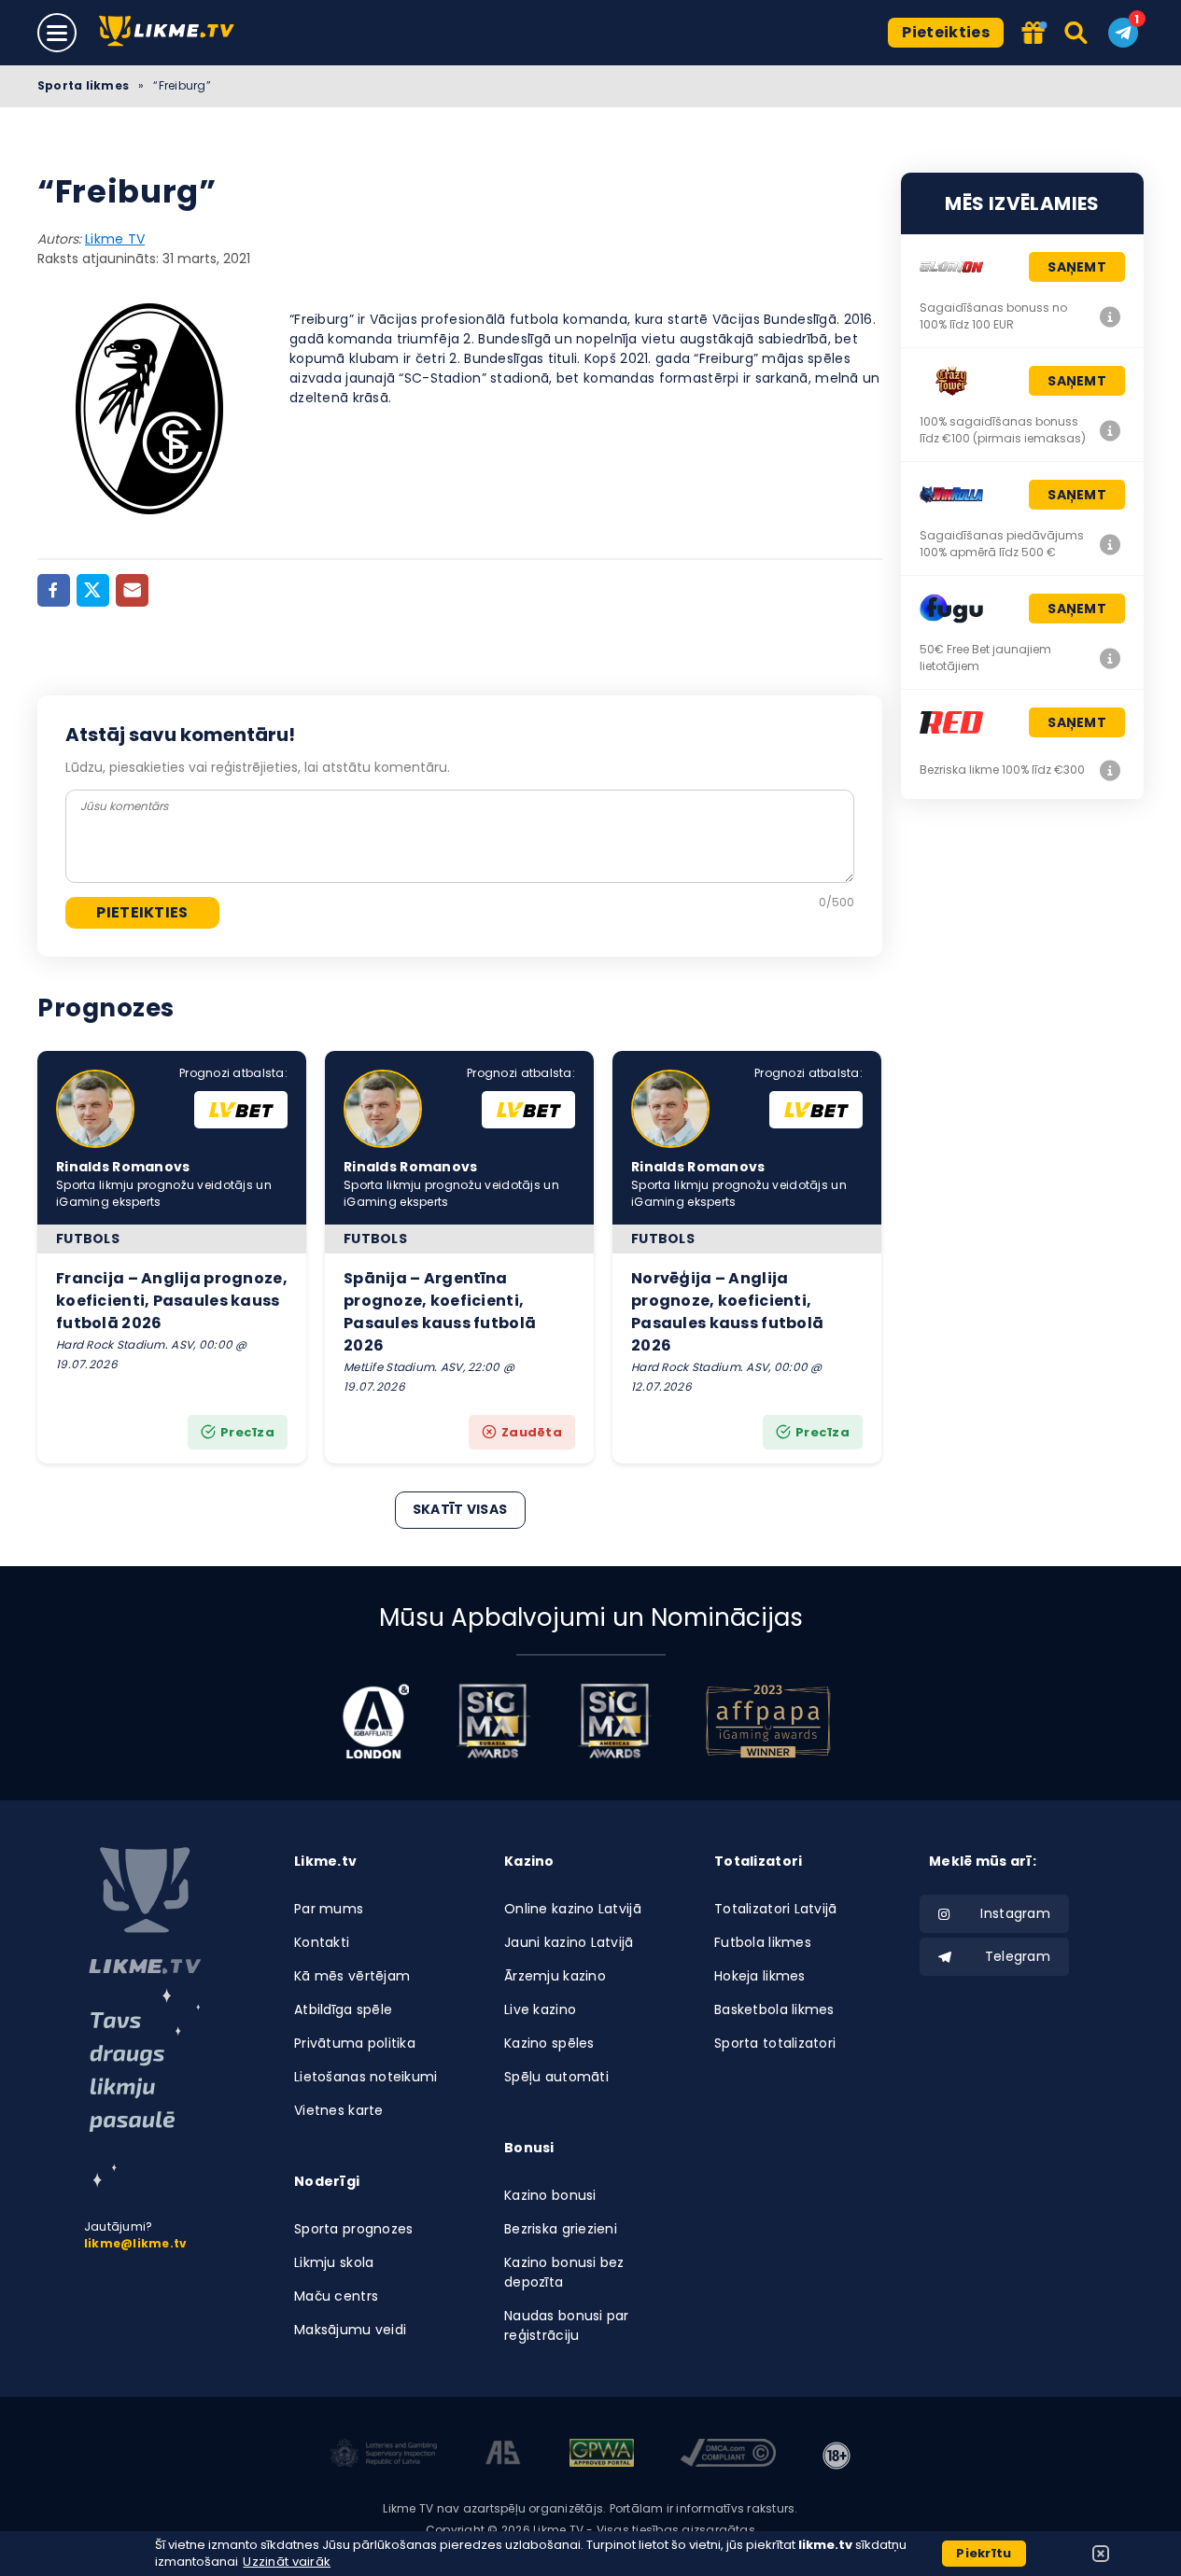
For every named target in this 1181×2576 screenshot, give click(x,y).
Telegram (1018, 1956)
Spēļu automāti (556, 2077)
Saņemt (1077, 267)
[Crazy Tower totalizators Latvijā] (1110, 430)
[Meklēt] (1077, 33)
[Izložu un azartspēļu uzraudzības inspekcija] (384, 2456)
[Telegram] (1123, 33)
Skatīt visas (460, 1509)
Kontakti (322, 1942)
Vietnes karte (339, 2110)
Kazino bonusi (550, 2195)
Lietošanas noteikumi (366, 2077)
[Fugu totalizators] (1110, 658)
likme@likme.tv (135, 2243)
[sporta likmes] (145, 1911)
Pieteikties (946, 32)
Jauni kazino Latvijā (569, 1942)
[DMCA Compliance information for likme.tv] (729, 2456)
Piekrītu (984, 2553)
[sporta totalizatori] (145, 2088)
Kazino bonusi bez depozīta (564, 2272)
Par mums (329, 1909)
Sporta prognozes (353, 2229)
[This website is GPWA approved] (601, 2456)
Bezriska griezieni (561, 2229)
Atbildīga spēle (343, 2009)
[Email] (132, 590)
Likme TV (115, 239)
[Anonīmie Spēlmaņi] (504, 2456)
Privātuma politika (355, 2043)
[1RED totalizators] (1110, 770)
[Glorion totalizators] (1110, 316)
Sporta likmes (83, 85)
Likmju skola (334, 2262)
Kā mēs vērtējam (352, 1976)
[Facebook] (54, 590)
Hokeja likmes (760, 1976)
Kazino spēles (549, 2043)
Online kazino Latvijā (573, 1909)
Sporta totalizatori (775, 2043)
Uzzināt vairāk (287, 2562)
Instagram (1015, 1913)
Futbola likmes (763, 1942)
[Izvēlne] (57, 33)
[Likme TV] (172, 32)
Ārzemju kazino (555, 1976)
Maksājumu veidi (350, 2330)
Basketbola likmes (774, 2009)
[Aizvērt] (1101, 2554)
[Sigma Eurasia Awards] (493, 1721)
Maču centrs (336, 2296)
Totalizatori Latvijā (776, 1909)
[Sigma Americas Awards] (614, 1721)
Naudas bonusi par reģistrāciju (567, 2325)
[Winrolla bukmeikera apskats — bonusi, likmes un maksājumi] (1110, 544)
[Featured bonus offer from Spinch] (1035, 34)
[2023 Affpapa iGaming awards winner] (768, 1721)
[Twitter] (93, 590)
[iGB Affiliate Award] (376, 1721)
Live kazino (540, 2009)
